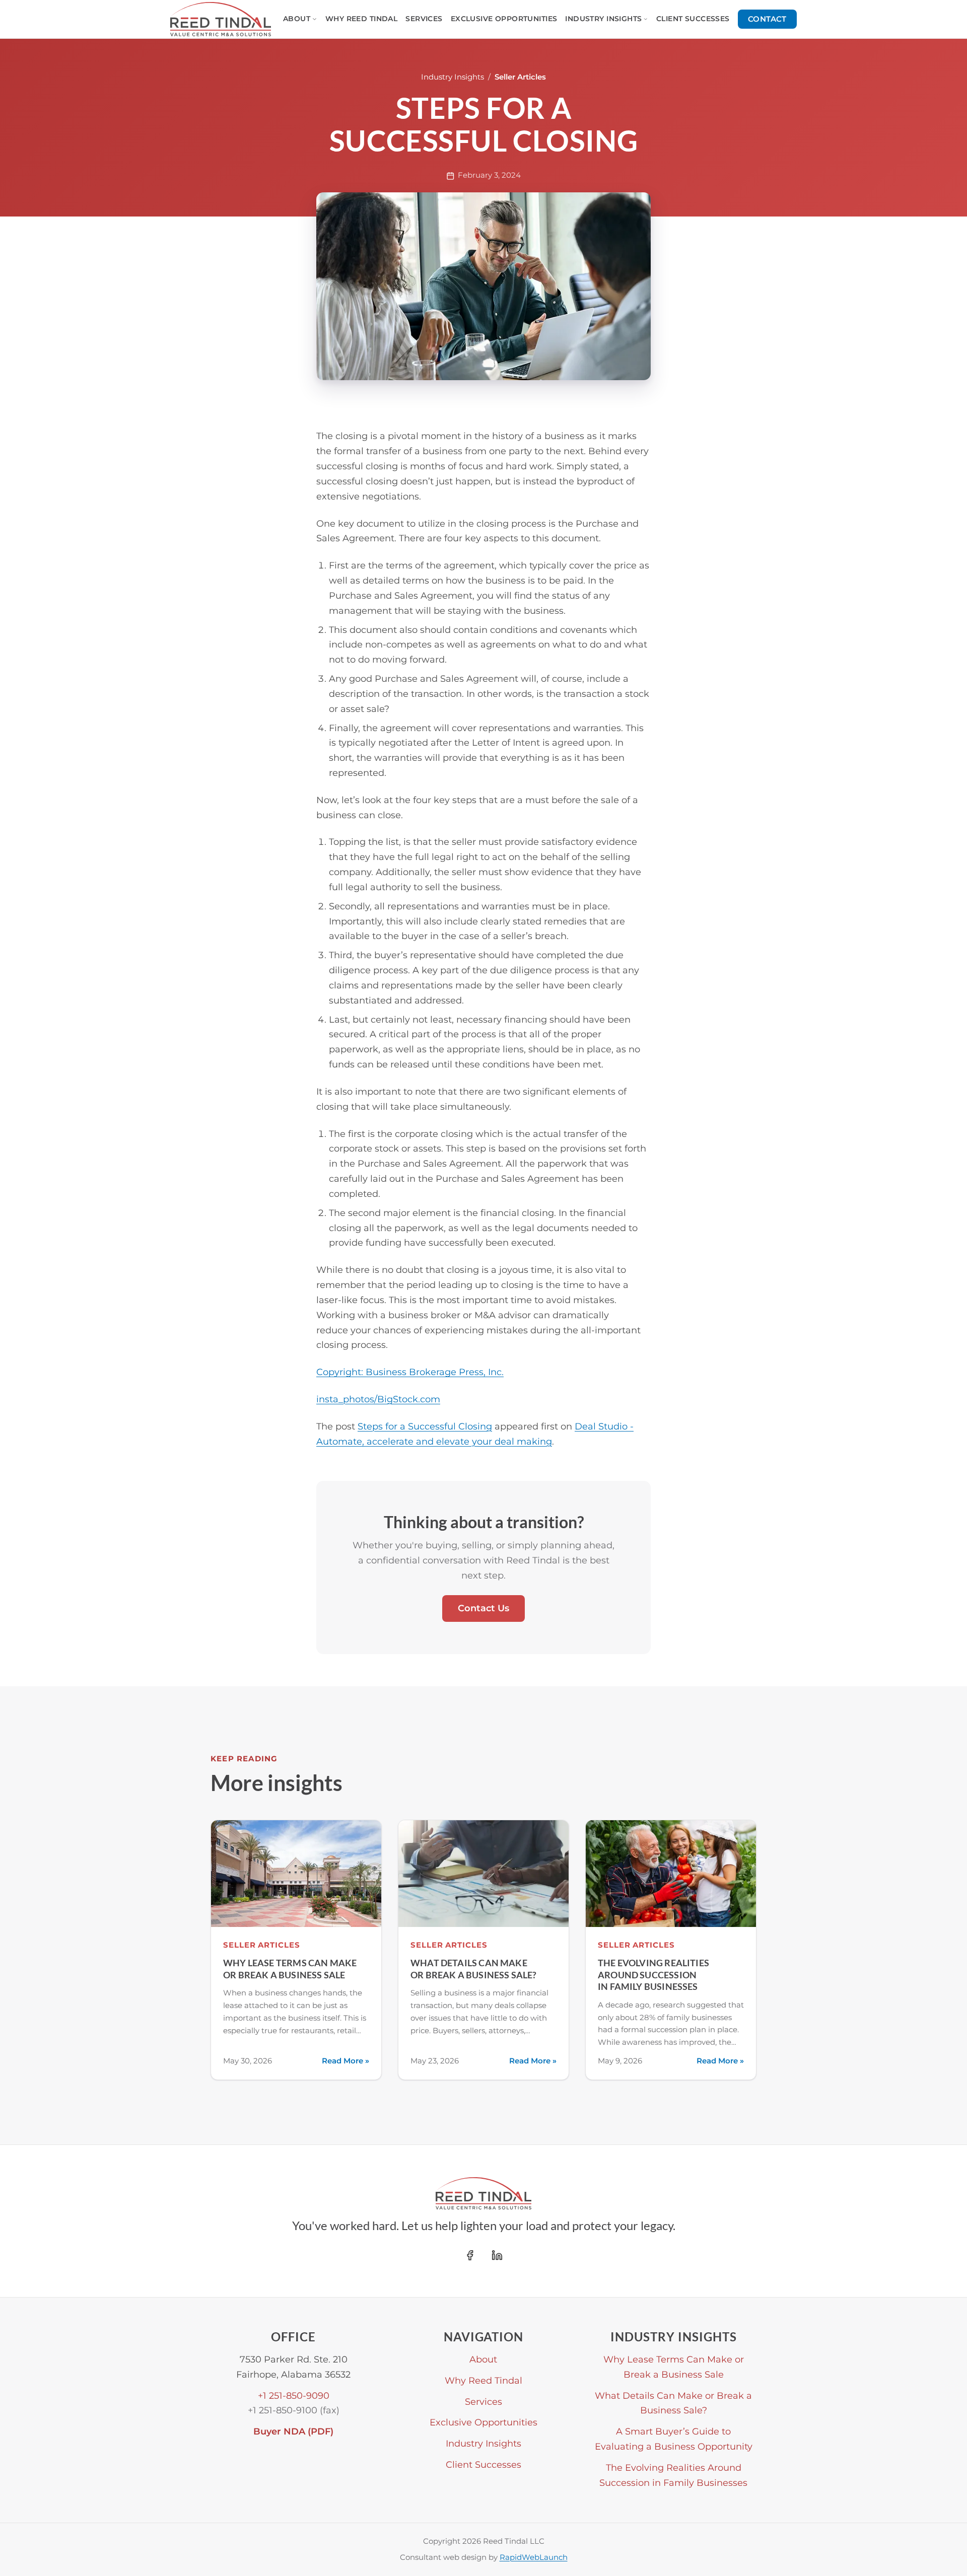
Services (424, 19)
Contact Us (483, 1608)
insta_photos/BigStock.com (378, 1399)
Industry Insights (603, 19)
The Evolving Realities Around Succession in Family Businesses (653, 1975)
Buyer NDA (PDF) (293, 2431)
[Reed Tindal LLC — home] (221, 19)
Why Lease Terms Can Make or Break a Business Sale (290, 1969)
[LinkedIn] (497, 2255)
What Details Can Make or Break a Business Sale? (474, 1969)
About (297, 19)
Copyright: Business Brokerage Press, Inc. (410, 1372)
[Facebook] (470, 2255)
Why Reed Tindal (361, 19)
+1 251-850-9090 (294, 2395)
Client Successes (693, 19)
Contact (767, 19)
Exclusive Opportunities (504, 19)
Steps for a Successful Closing (425, 1426)
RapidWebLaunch (534, 2557)
